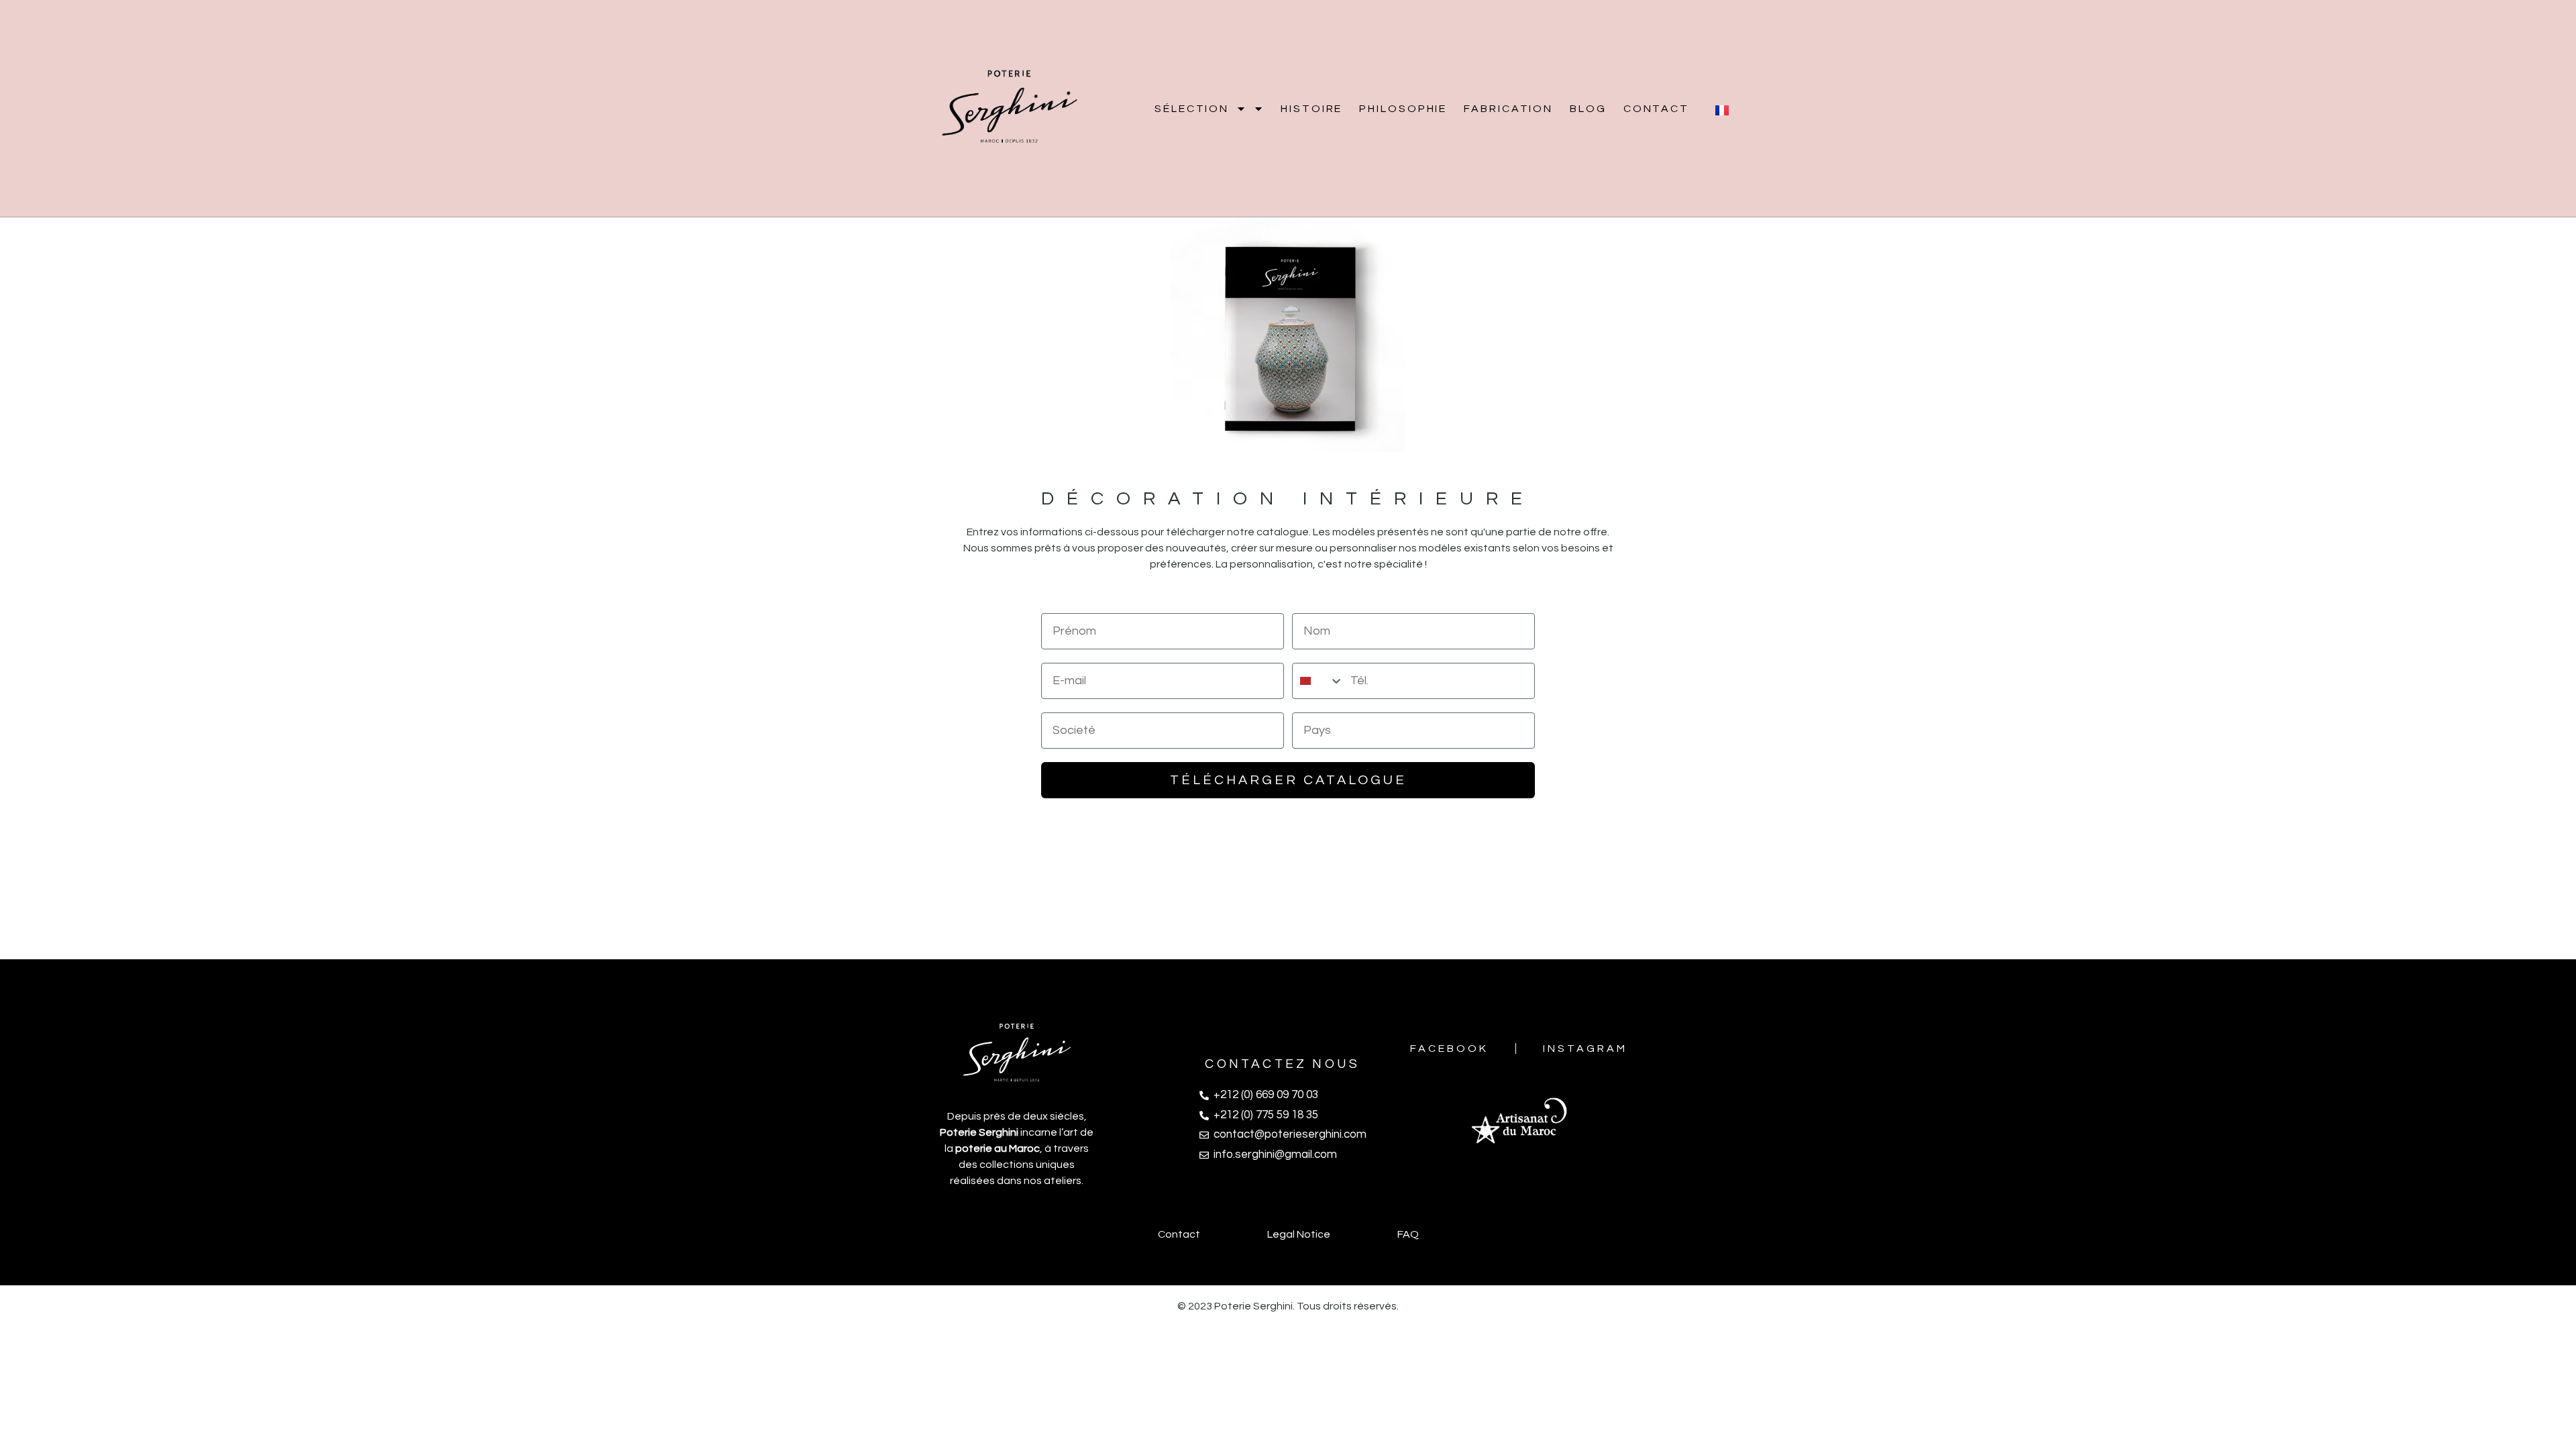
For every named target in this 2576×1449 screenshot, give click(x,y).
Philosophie (1403, 109)
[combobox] (1318, 681)
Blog (1588, 109)
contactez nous (1282, 1064)
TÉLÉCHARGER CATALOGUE (1288, 780)
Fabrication (1508, 109)
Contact (1656, 109)
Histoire (1311, 109)
